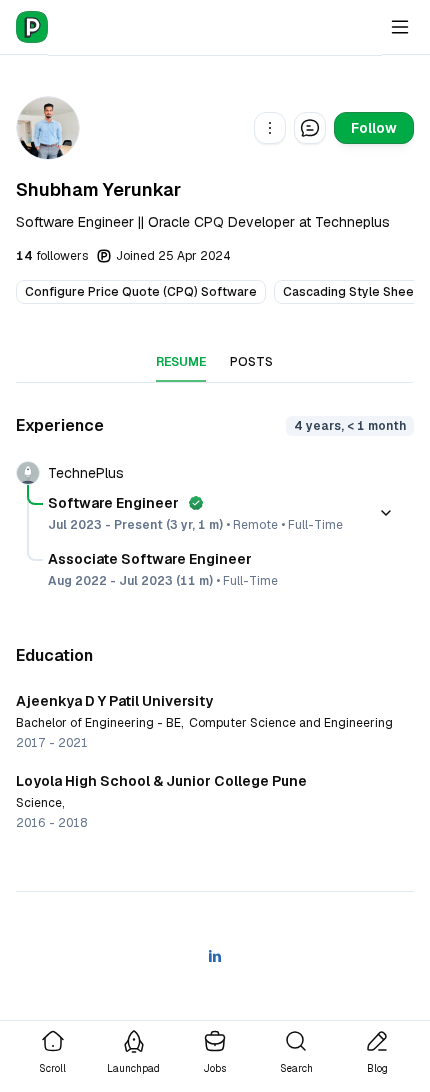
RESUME (181, 362)
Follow (374, 128)
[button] (270, 128)
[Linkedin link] (215, 956)
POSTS (251, 362)
